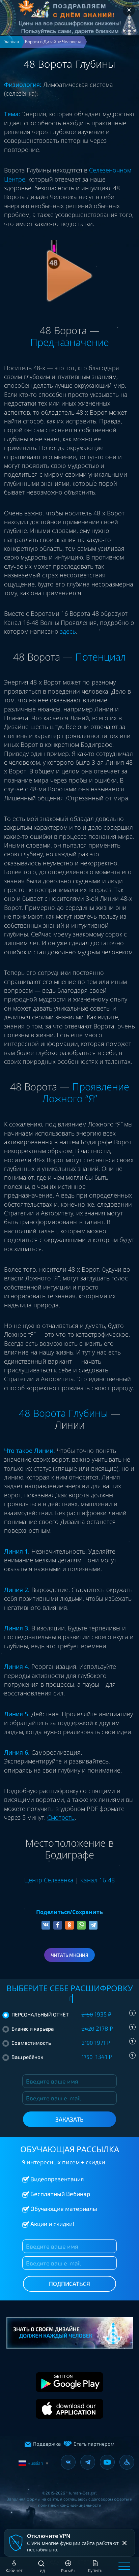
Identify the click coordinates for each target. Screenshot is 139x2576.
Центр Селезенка (49, 1880)
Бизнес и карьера (72, 2028)
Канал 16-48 (98, 1880)
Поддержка (47, 2444)
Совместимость (72, 2042)
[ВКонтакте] (46, 1925)
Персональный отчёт (72, 2014)
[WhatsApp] (81, 1925)
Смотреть (61, 1817)
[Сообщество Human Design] (127, 2462)
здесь (68, 631)
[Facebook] (58, 1925)
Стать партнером (94, 2444)
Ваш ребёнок (72, 2057)
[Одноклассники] (69, 1925)
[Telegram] (93, 1925)
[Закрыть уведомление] (124, 2543)
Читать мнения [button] (70, 1955)
